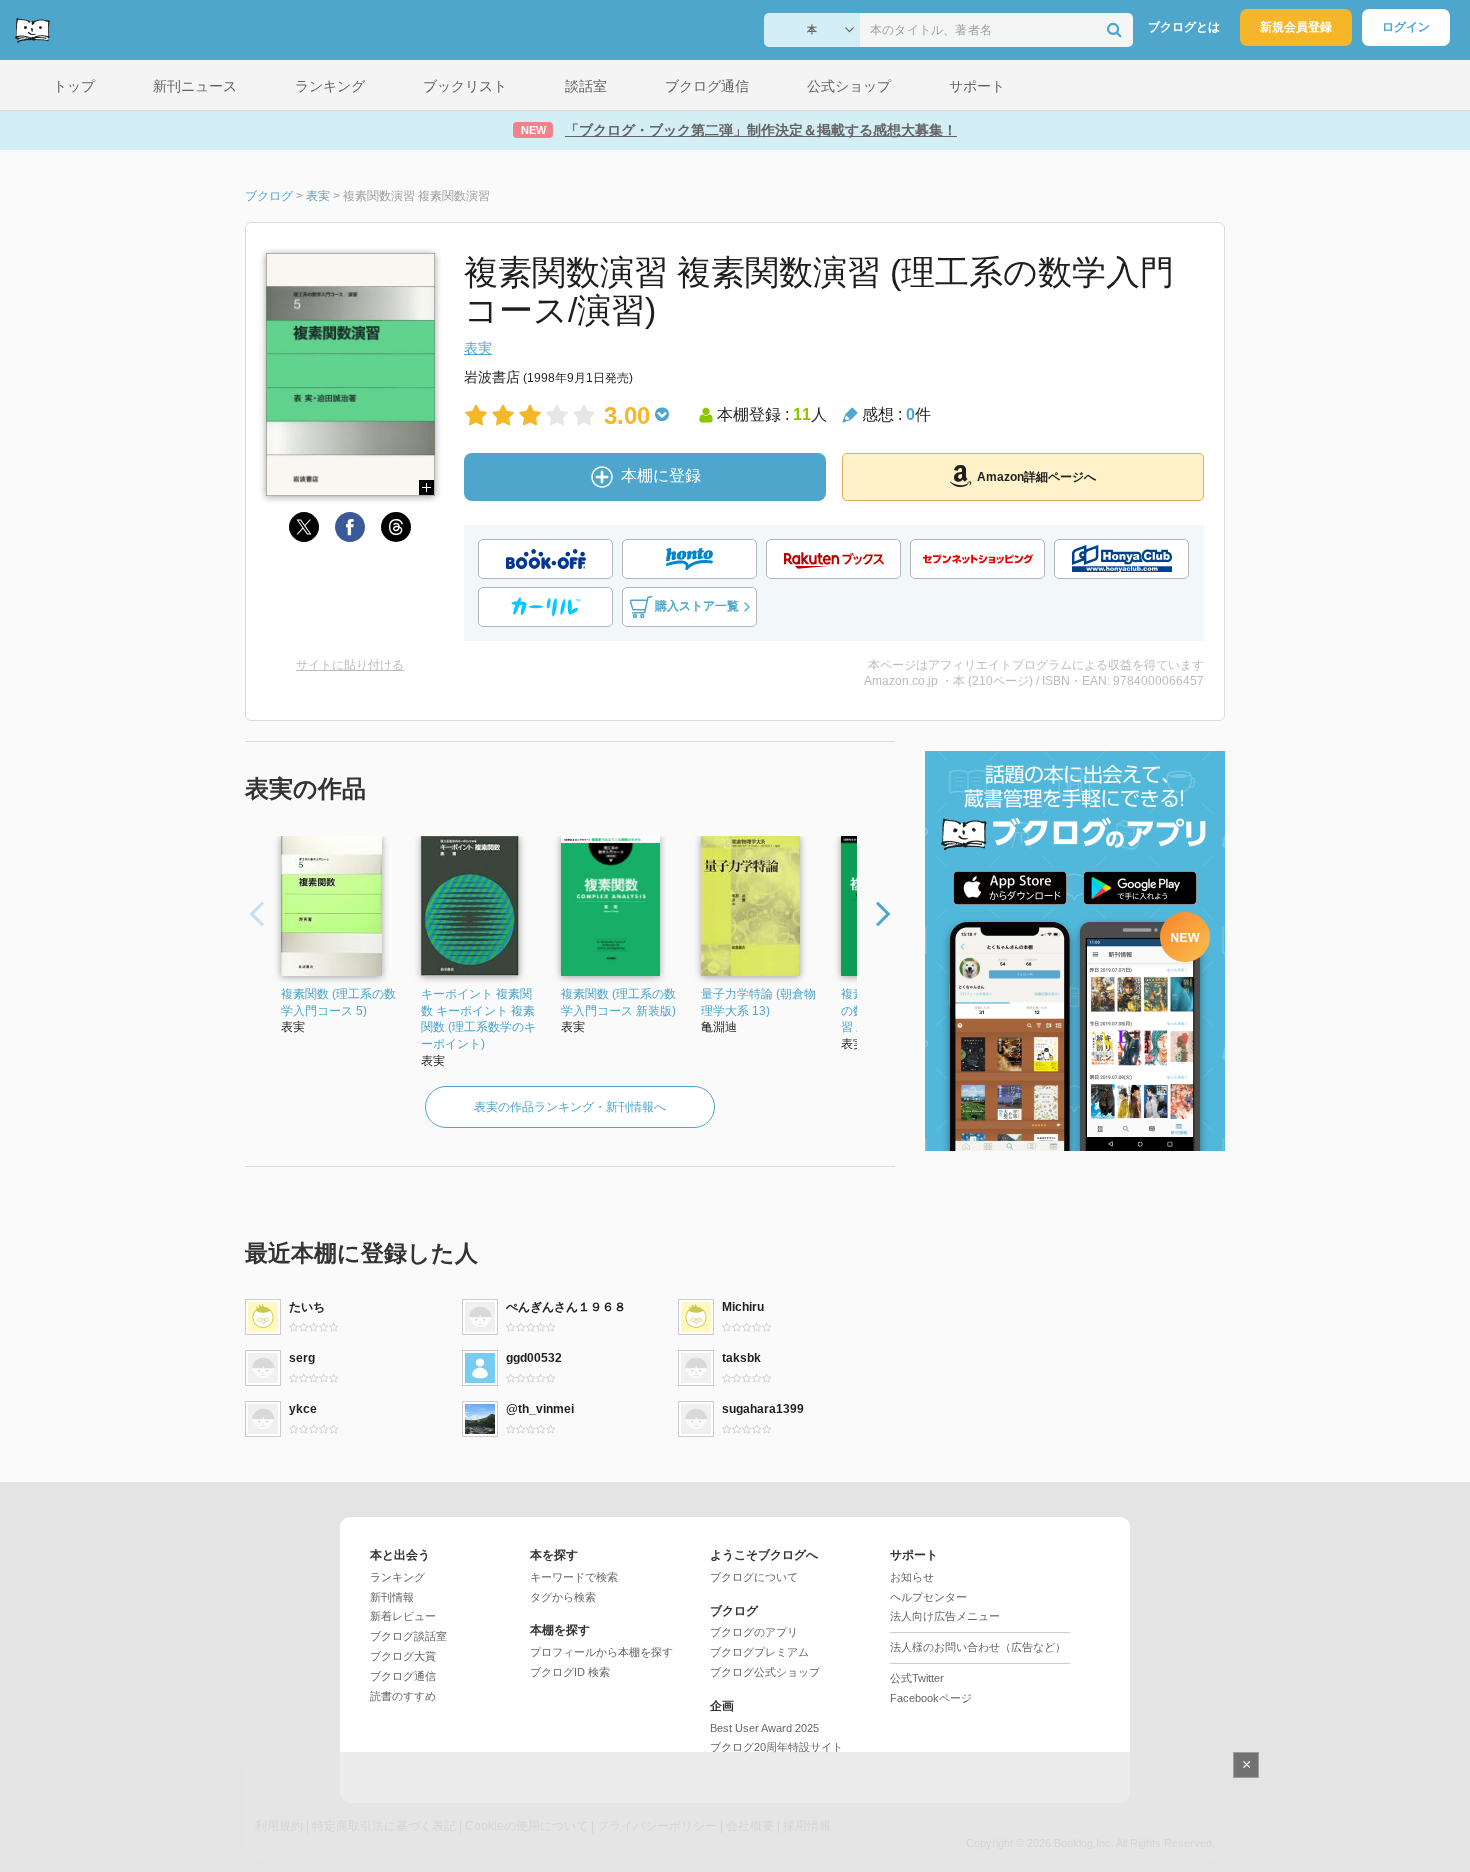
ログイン (1406, 27)
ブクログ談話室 (408, 1636)
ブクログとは (1184, 27)
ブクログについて (754, 1577)
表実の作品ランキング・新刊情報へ (570, 1107)
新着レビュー (403, 1616)
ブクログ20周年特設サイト (776, 1747)
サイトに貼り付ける (350, 665)
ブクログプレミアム (759, 1652)
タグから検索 (563, 1597)
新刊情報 (392, 1597)
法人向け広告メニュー (945, 1616)
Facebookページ (931, 1698)
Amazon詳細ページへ (1036, 477)
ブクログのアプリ (754, 1632)
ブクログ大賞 (403, 1656)
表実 (478, 348)
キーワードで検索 (574, 1577)
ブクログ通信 (403, 1676)
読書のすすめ (403, 1696)
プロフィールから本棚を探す (601, 1652)
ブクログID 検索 (570, 1672)
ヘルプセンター (928, 1597)
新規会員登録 (1296, 27)
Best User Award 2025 (764, 1728)
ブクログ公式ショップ (765, 1672)
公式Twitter (917, 1678)
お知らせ (912, 1577)
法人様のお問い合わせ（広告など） (978, 1647)
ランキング (397, 1577)
